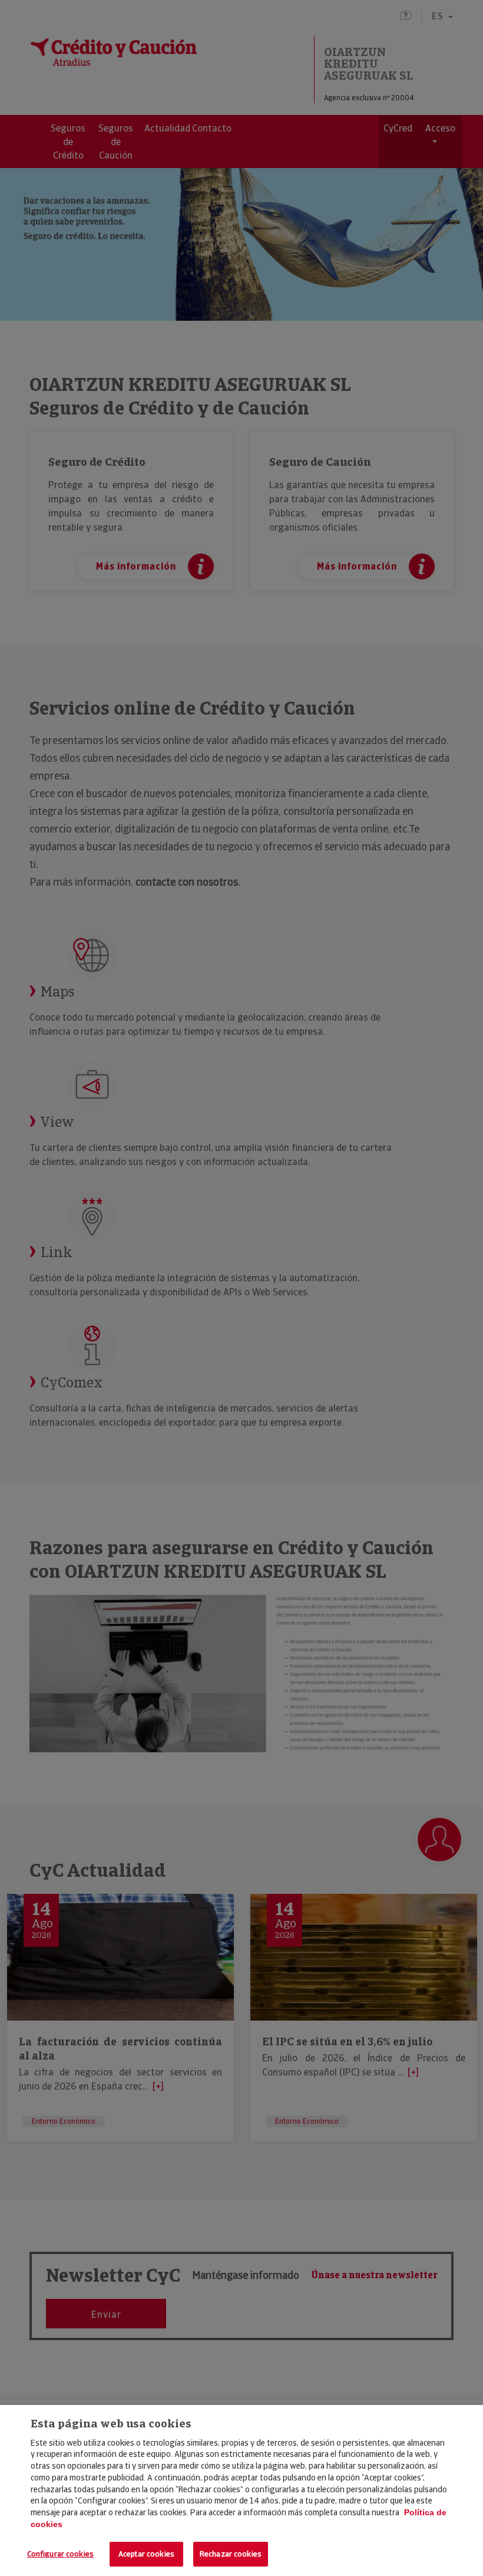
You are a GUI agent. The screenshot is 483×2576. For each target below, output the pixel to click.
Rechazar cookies (231, 2554)
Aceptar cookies (146, 2554)
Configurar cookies (60, 2554)
